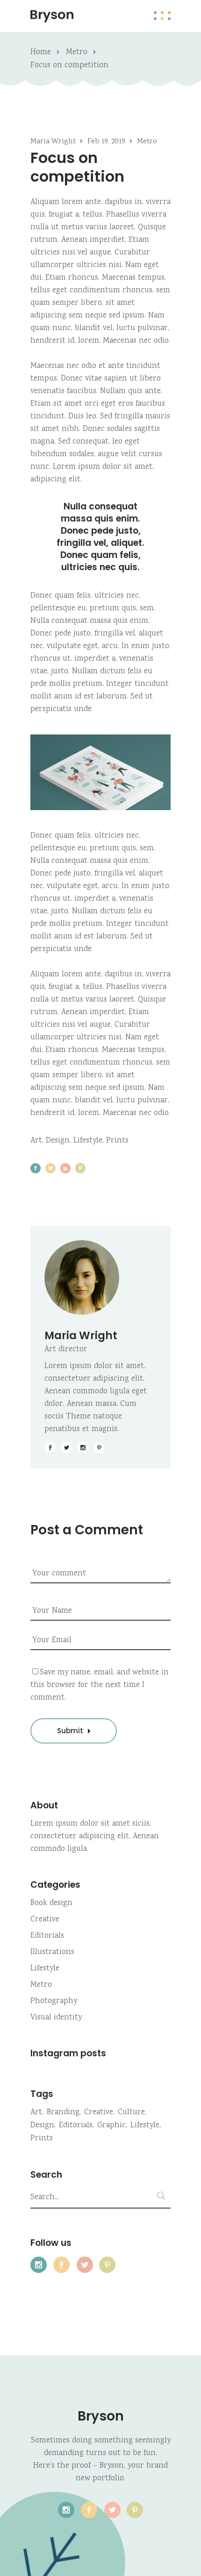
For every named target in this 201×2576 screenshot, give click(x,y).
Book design (51, 1903)
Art (36, 1141)
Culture (131, 2113)
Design (58, 1141)
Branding (63, 2113)
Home (41, 53)
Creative (45, 1920)
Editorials (47, 1936)
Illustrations (52, 1952)
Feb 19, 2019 (106, 142)
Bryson (101, 2416)
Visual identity (56, 2018)
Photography (54, 2001)
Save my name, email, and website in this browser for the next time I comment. (100, 1685)
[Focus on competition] (100, 1277)
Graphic (111, 2126)
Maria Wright (53, 142)
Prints (117, 1141)
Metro (77, 53)
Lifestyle (88, 1141)
